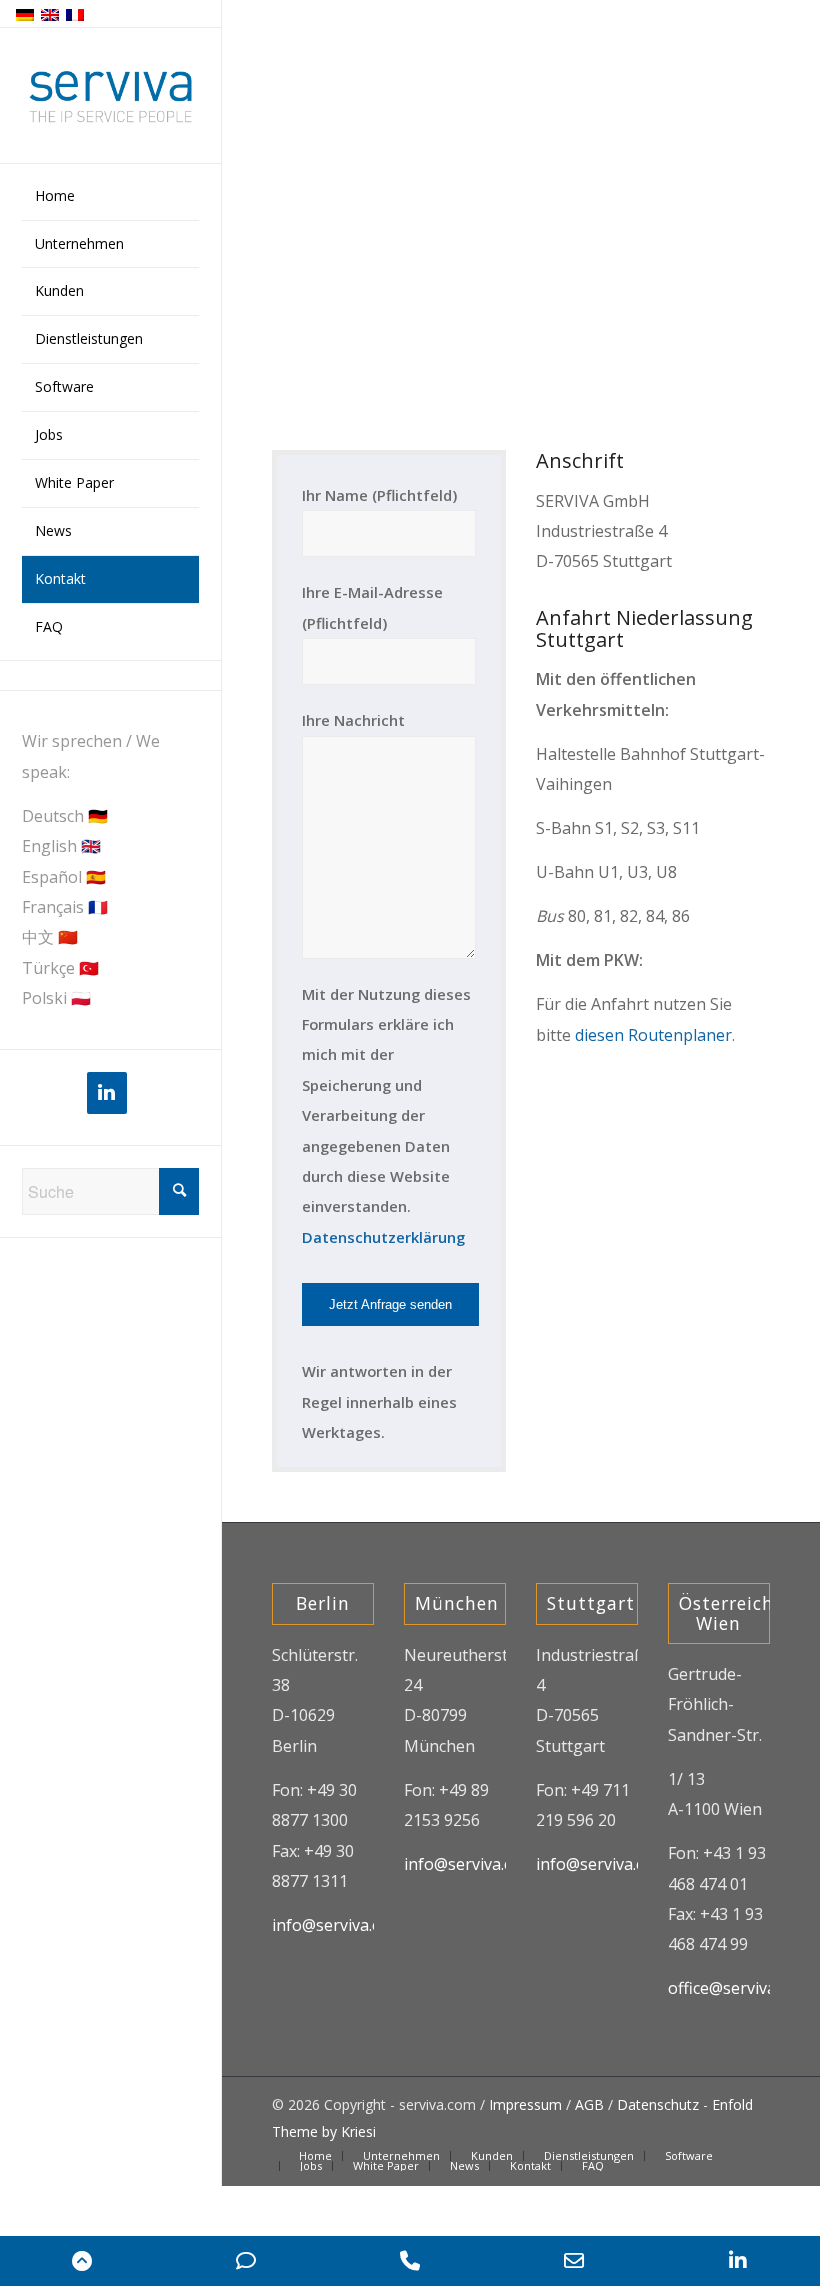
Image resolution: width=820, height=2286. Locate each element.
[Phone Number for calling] (410, 2261)
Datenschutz (658, 2104)
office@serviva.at (731, 1988)
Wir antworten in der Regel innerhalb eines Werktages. (379, 1401)
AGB (589, 2104)
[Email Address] (574, 2261)
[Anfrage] (246, 2261)
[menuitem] (110, 197)
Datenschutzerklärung (383, 1237)
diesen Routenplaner (653, 1035)
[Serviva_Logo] (110, 96)
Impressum (525, 2104)
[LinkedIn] (107, 1093)
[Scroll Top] (82, 2261)
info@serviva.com (337, 1925)
